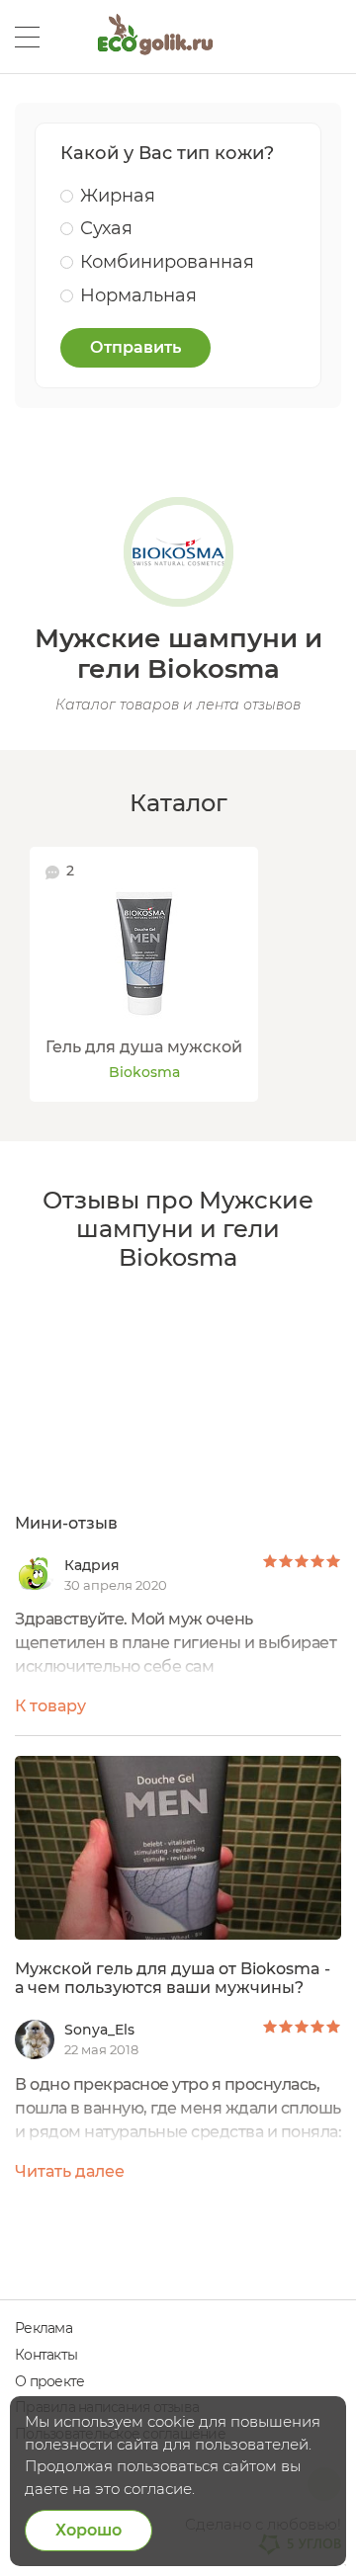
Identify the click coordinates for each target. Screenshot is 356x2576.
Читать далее (70, 2171)
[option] (144, 974)
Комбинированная (167, 262)
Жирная (118, 196)
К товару (50, 1706)
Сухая (106, 228)
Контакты (46, 2355)
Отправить (135, 347)
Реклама (44, 2328)
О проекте (49, 2381)
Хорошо (89, 2530)
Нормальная (138, 295)
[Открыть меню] (27, 37)
